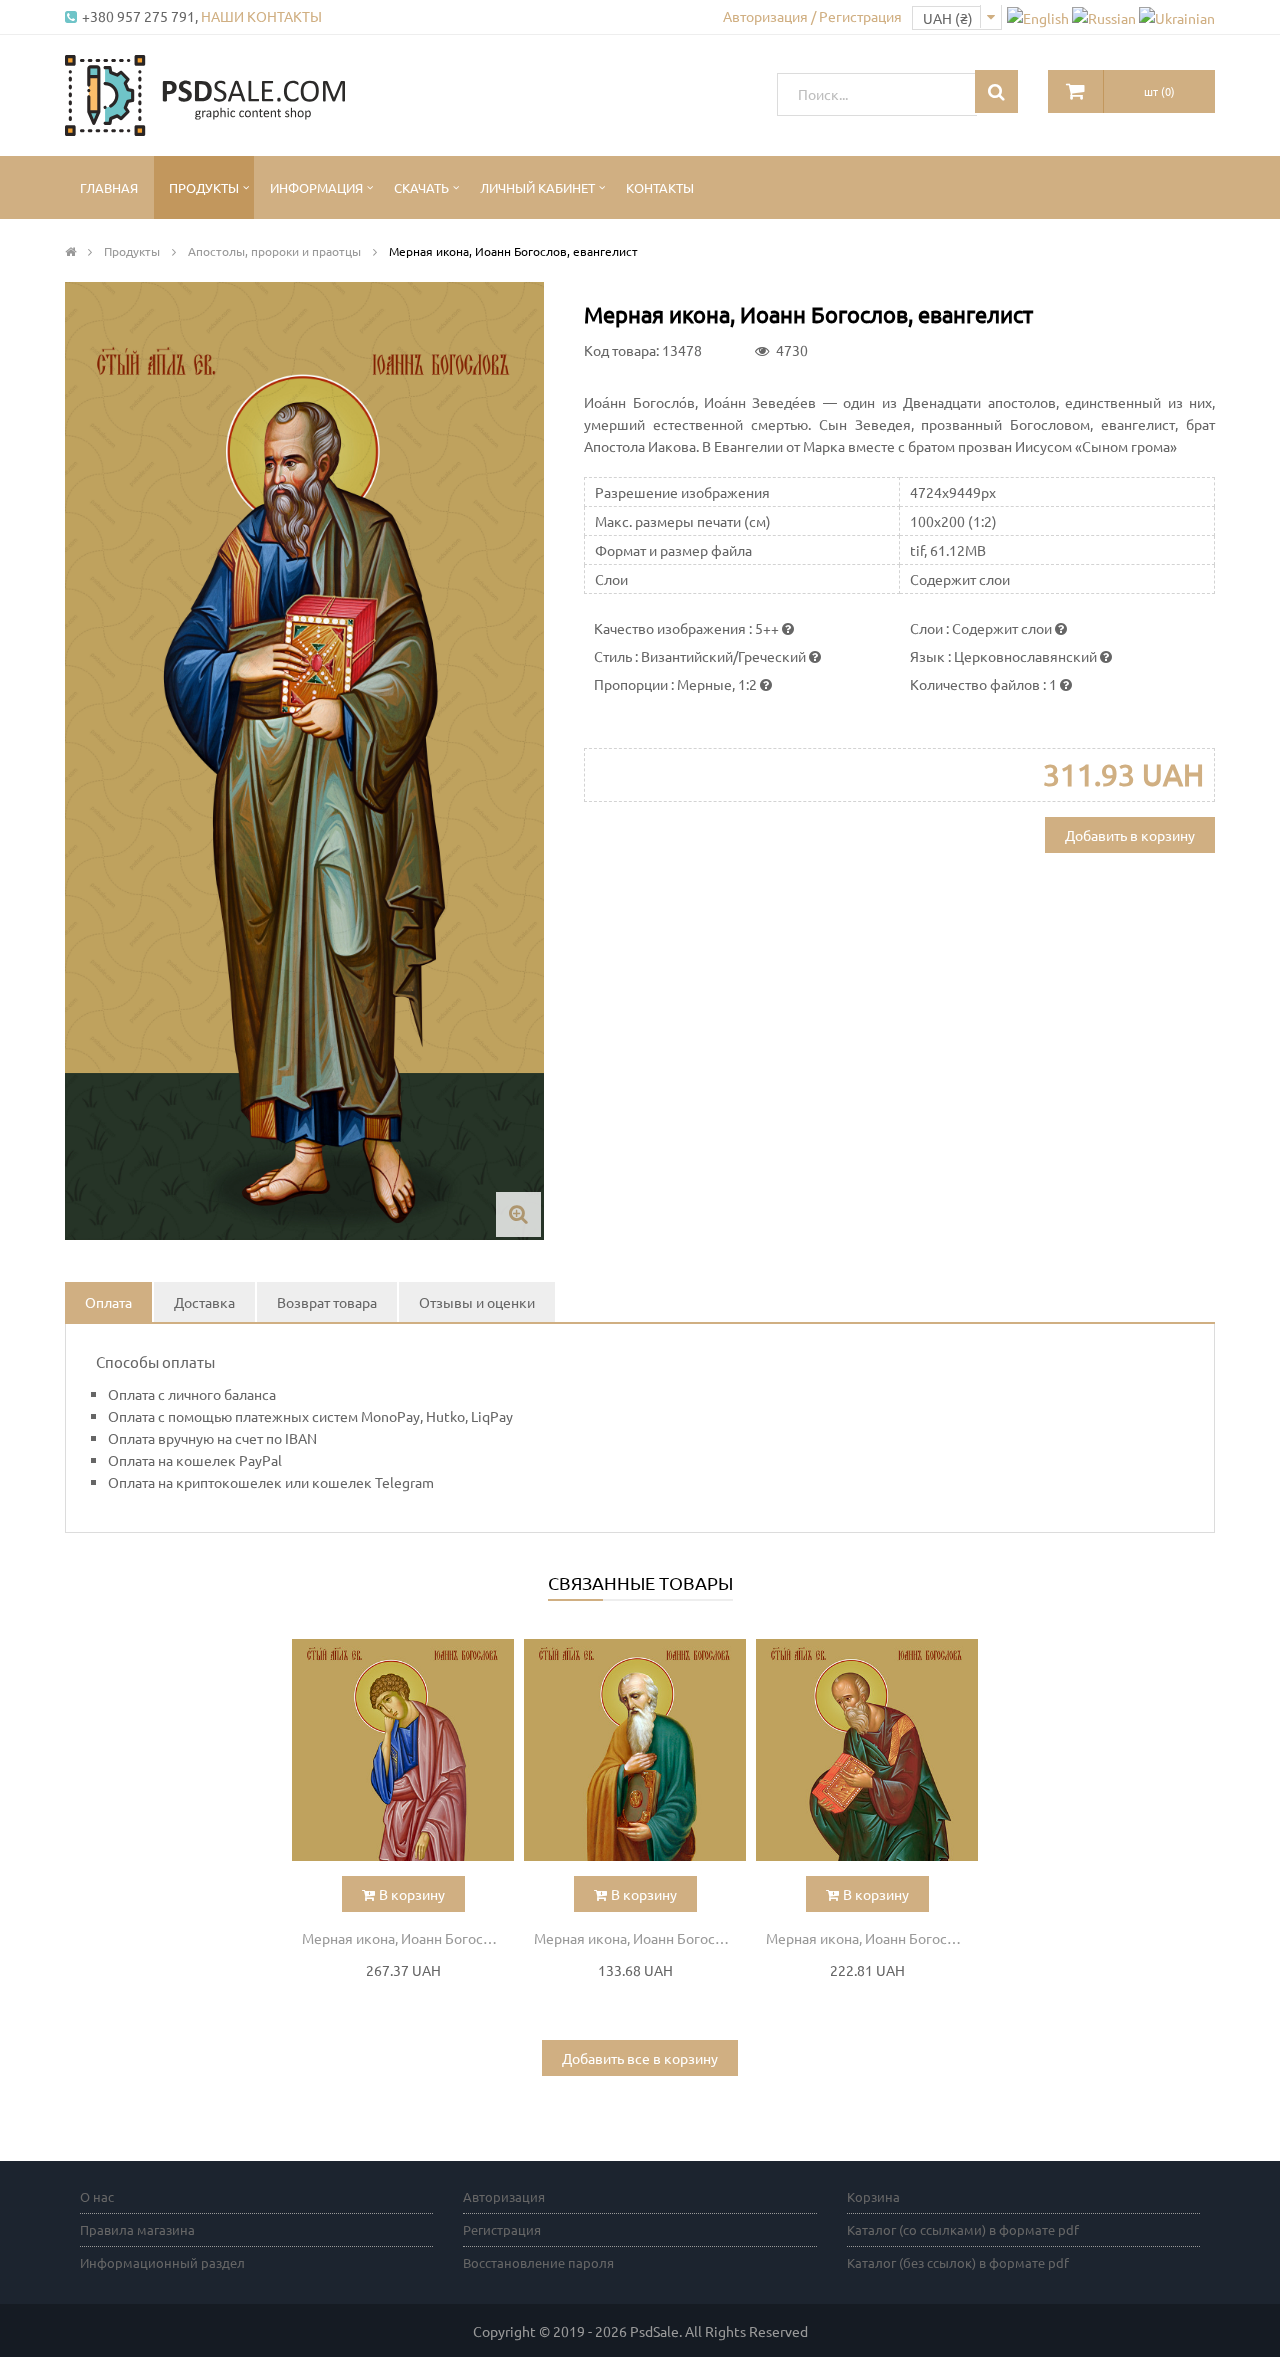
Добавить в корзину (1130, 835)
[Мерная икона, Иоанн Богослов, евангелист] (403, 1750)
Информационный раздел (162, 2262)
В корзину (412, 1894)
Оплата (108, 1302)
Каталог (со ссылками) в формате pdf (963, 2229)
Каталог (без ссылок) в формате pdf (958, 2262)
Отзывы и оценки (477, 1302)
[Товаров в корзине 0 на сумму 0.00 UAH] (1076, 91)
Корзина (873, 2196)
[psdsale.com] (205, 93)
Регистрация (502, 2229)
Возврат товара (327, 1302)
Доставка (204, 1302)
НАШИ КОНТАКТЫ (261, 16)
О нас (97, 2196)
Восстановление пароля (538, 2262)
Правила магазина (137, 2229)
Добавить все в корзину (640, 2058)
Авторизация (504, 2196)
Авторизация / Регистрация (812, 16)
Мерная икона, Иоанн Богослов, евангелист (408, 1938)
